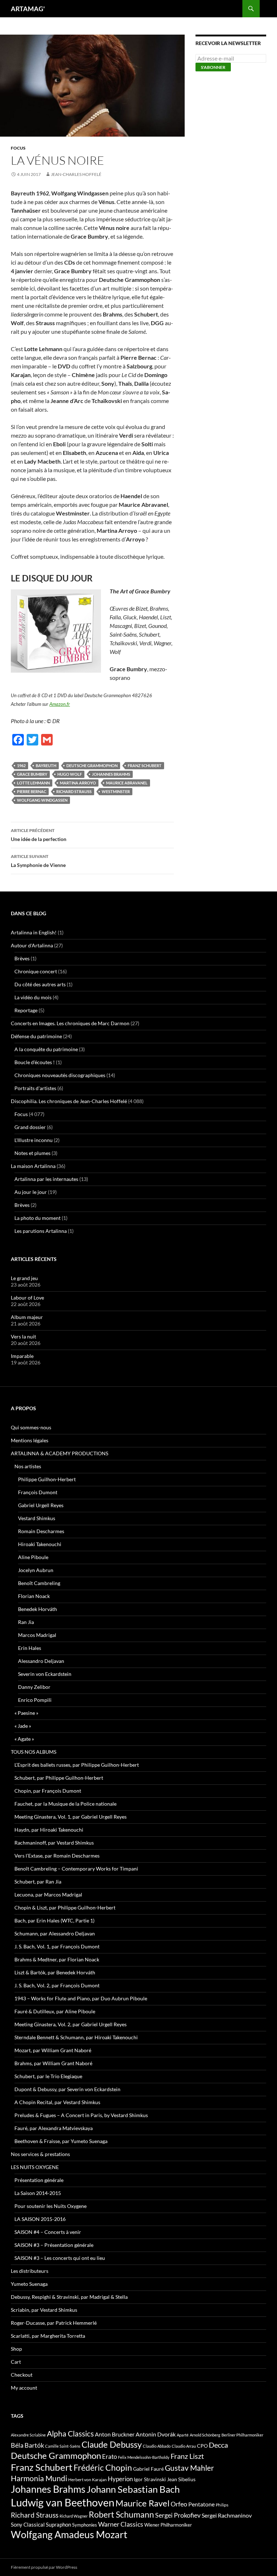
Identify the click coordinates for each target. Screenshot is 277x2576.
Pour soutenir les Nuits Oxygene (50, 2206)
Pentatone (201, 2504)
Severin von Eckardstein (45, 1674)
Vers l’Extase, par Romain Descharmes (57, 1856)
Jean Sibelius (181, 2479)
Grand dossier (30, 1127)
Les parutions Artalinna (41, 1231)
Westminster (116, 791)
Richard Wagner (74, 2516)
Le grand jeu (24, 1278)
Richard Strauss (74, 791)
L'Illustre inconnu (34, 1140)
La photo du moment (38, 1218)
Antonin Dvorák (156, 2434)
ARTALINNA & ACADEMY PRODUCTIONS (60, 1453)
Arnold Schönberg (205, 2435)
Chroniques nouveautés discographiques (60, 1075)
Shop (16, 2349)
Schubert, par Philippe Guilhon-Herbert (59, 1778)
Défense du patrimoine (36, 1036)
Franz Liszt (187, 2456)
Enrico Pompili (35, 1700)
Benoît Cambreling (39, 1583)
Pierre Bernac (32, 791)
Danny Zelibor (34, 1687)
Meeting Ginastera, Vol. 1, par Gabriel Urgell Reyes (71, 1817)
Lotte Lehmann (33, 783)
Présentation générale (39, 2180)
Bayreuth (46, 765)
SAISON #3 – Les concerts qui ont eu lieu (60, 2258)
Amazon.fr (60, 704)
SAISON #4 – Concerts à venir (48, 2232)
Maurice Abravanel (127, 783)
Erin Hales (30, 1648)
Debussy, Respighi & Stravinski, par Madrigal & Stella (69, 2297)
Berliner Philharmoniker (242, 2435)
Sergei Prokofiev (178, 2515)
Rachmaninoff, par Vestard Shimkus (54, 1843)
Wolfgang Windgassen (42, 800)
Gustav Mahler (189, 2468)
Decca (218, 2445)
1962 (21, 765)
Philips (222, 2505)
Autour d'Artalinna (32, 945)
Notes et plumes (32, 1153)
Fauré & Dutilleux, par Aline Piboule (55, 2011)
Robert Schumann (121, 2514)
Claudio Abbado (157, 2446)
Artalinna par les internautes (46, 1179)
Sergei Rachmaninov (227, 2515)
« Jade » (23, 1726)
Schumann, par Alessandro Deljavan (55, 1933)
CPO (202, 2446)
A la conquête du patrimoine (46, 1049)
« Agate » (24, 1739)
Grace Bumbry (32, 774)
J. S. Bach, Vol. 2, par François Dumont (57, 1985)
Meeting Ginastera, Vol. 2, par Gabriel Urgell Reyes (71, 2024)
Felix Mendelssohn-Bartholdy (144, 2457)
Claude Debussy (112, 2444)
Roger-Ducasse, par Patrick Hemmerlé (54, 2323)
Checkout (22, 2375)
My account (24, 2388)
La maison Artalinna (33, 1166)
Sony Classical (28, 2524)
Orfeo (179, 2504)
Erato (109, 2457)
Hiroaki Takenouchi (40, 1544)
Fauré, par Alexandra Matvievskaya (54, 2128)
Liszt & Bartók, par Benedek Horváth (55, 1972)
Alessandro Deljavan (41, 1661)
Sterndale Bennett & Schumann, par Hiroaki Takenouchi (76, 2037)
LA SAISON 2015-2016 (40, 2219)
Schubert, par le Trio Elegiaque (48, 2076)
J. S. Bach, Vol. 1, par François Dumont (57, 1946)
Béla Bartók (27, 2445)
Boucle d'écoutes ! (35, 1062)
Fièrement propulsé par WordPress (44, 2567)
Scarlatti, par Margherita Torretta (48, 2336)
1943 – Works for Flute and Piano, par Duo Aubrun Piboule (81, 1998)
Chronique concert (36, 971)
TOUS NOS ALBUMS (34, 1752)
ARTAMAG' (28, 9)
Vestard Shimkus (37, 1518)
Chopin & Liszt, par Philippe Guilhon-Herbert (65, 1907)
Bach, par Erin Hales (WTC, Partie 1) (54, 1920)
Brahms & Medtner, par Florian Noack (57, 1959)
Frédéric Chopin (103, 2467)
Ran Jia (26, 1622)
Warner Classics (121, 2524)
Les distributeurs (30, 2271)
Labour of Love (27, 1298)
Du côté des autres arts (40, 984)
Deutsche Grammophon (92, 765)
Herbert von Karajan (87, 2480)
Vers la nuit (23, 1336)
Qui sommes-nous (31, 1427)
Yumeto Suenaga (29, 2284)
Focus (18, 148)
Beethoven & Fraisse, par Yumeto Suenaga (61, 2141)
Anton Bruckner (115, 2434)
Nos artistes (28, 1466)
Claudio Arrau (184, 2446)
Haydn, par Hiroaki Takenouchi (49, 1830)
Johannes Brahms (111, 774)
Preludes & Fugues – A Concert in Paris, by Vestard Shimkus (81, 2115)
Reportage (26, 1010)
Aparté (183, 2435)
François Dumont (38, 1492)
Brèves (22, 958)
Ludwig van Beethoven (63, 2502)
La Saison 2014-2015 (38, 2193)
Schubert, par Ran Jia (38, 1882)
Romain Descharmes (41, 1531)
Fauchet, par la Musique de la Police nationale (65, 1804)
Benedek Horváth (38, 1609)
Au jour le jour (31, 1192)
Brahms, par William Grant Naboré (53, 2063)
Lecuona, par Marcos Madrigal (48, 1895)
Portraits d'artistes (35, 1088)
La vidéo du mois (33, 997)
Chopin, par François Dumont (48, 1791)
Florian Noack (34, 1596)
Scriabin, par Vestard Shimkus (44, 2310)
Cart (16, 2362)
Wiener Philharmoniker (168, 2525)
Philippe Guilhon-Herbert (47, 1479)
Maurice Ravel (142, 2503)
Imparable (22, 1356)
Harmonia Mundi (39, 2478)
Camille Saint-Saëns (63, 2446)
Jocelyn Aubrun (36, 1570)
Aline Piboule (33, 1557)
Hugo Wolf (70, 774)
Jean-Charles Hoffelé (76, 174)
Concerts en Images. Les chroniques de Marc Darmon (70, 1023)
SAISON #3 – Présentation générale (54, 2245)
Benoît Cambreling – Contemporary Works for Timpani (76, 1869)
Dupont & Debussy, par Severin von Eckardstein (67, 2089)
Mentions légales (30, 1440)
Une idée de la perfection (39, 835)
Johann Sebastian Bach (133, 2489)
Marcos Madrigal (37, 1635)
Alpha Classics (70, 2434)
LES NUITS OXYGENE (35, 2167)
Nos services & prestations (40, 2154)
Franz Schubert (145, 765)
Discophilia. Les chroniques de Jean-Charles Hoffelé (69, 1101)
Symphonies (85, 2525)
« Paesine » (26, 1713)
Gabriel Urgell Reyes (41, 1505)
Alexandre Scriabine (28, 2435)
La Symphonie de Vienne (38, 861)
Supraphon (58, 2525)
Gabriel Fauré (148, 2469)
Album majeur (27, 1317)
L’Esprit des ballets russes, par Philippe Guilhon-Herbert (77, 1765)
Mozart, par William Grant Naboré (53, 2050)
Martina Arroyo (78, 783)
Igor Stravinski (150, 2479)
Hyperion (120, 2479)
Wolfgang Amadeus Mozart (69, 2535)
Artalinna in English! (34, 932)
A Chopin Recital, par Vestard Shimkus (57, 2102)
